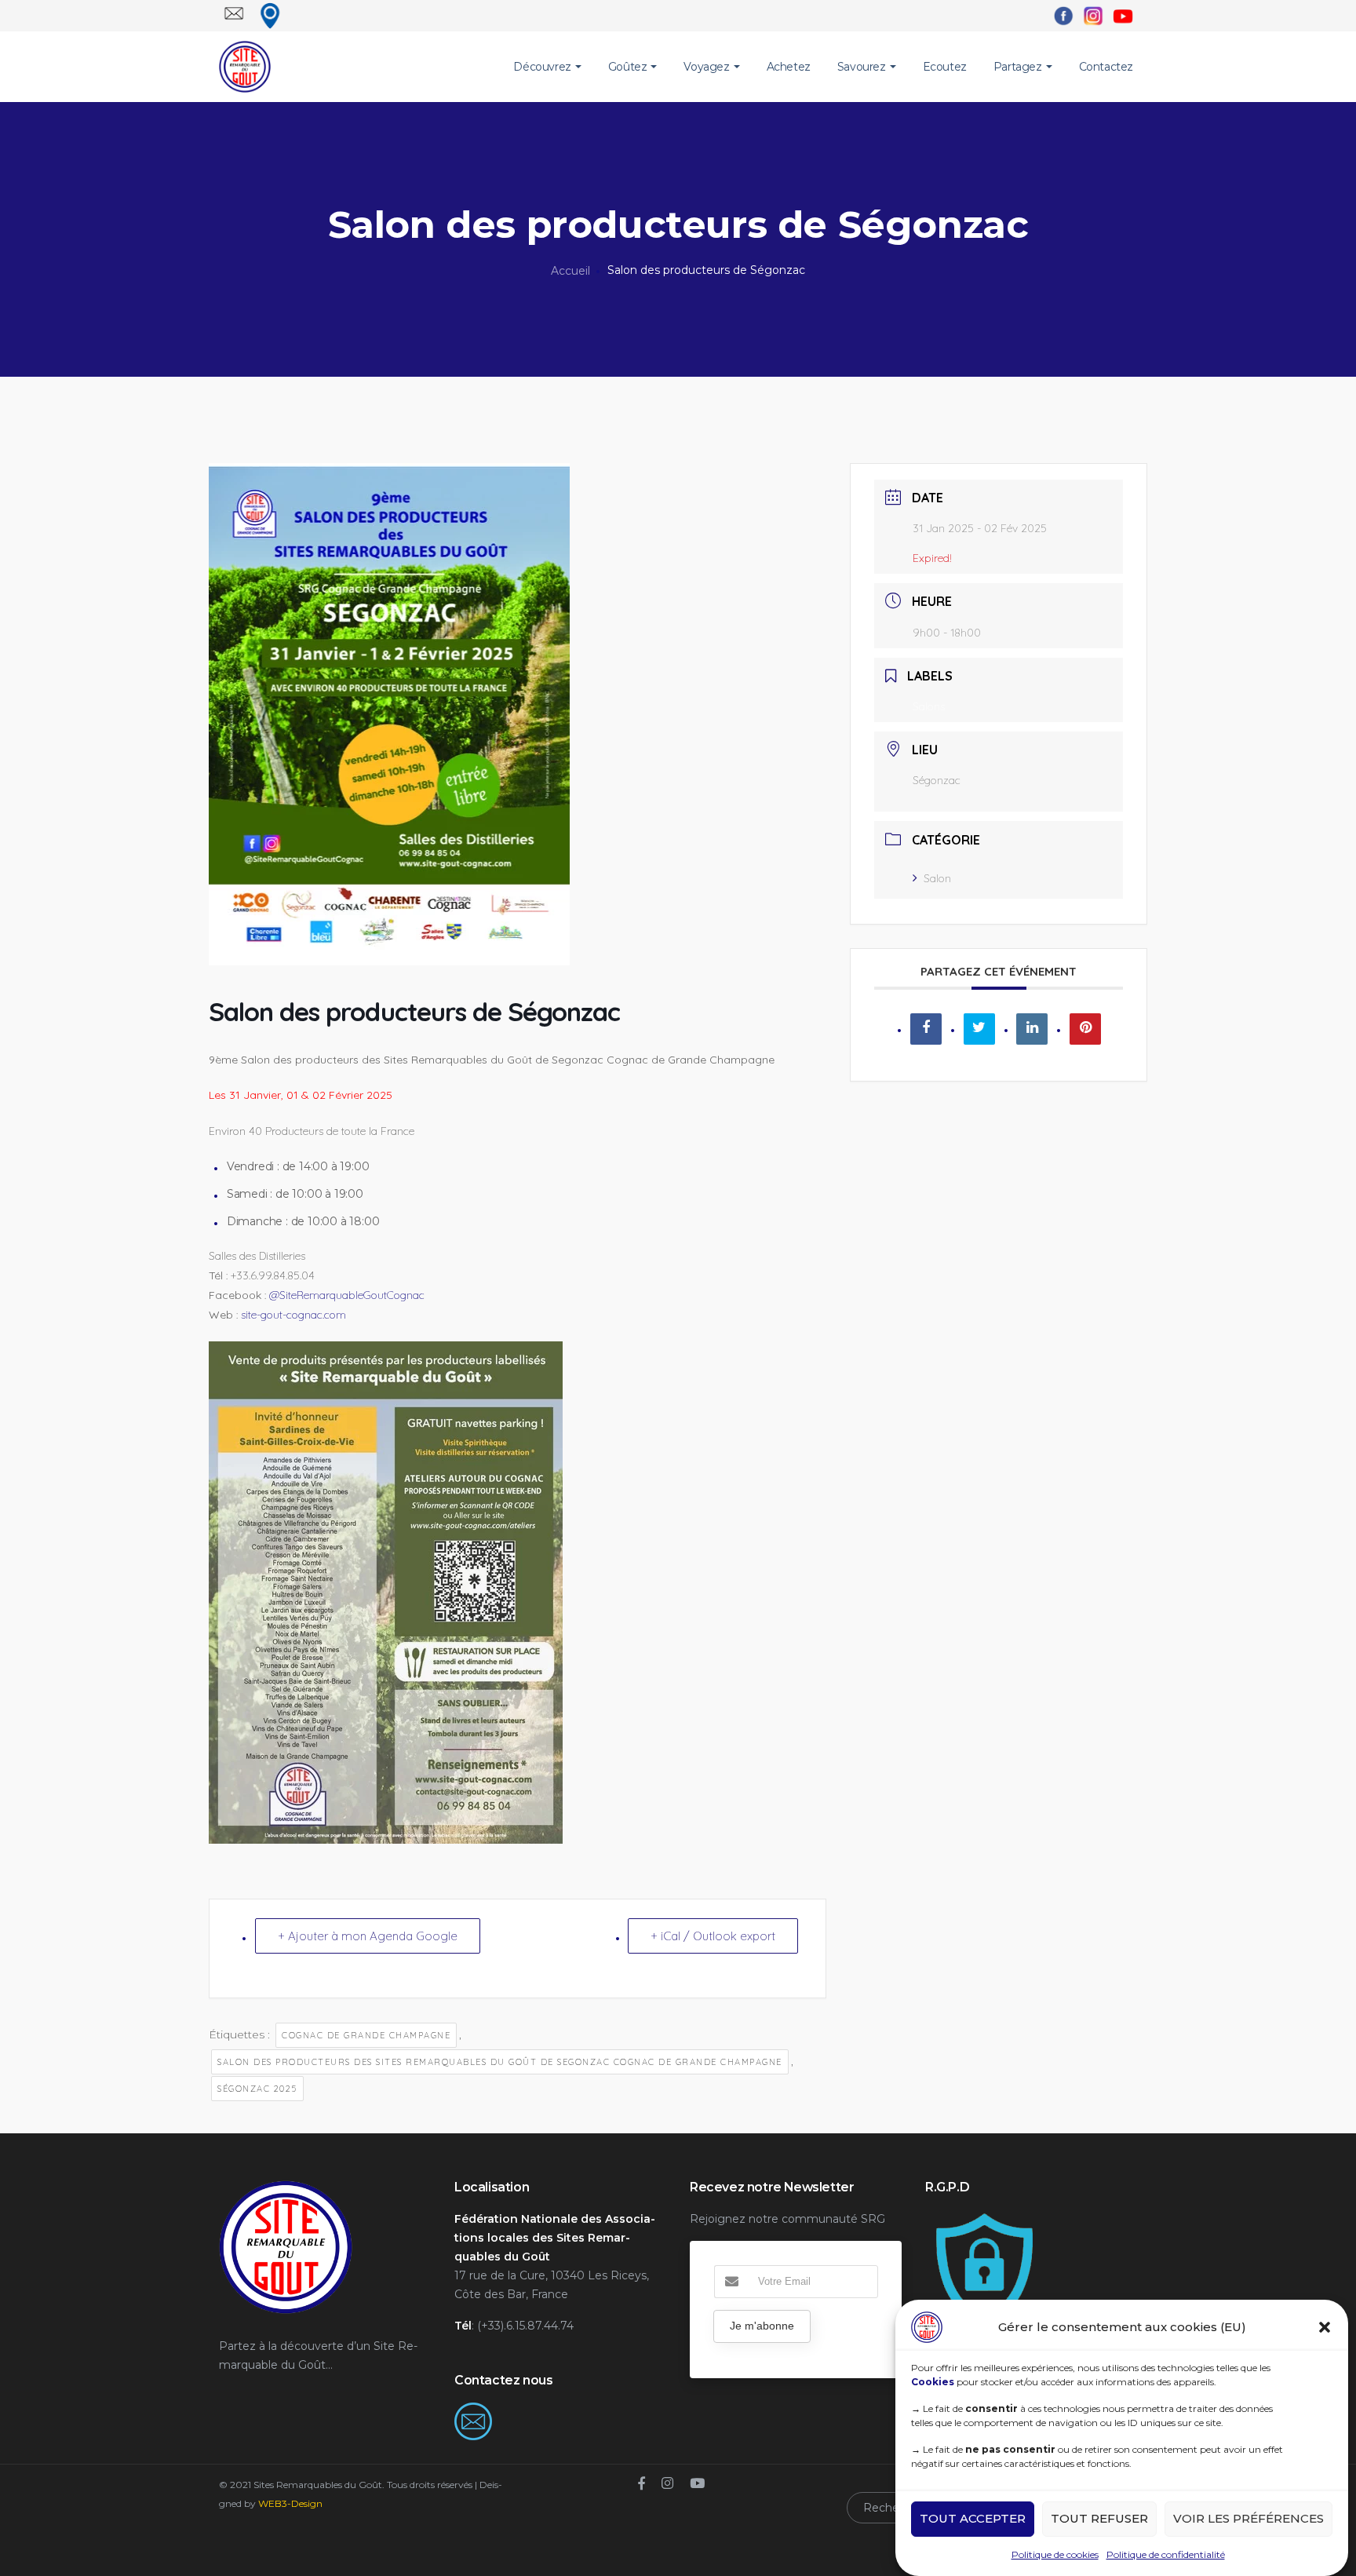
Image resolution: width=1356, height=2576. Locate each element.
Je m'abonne (762, 2326)
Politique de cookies (1055, 2554)
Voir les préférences (1248, 2519)
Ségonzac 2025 (257, 2089)
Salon (937, 878)
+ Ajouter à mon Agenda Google (368, 1936)
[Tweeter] (979, 1029)
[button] (1325, 2327)
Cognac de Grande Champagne (366, 2035)
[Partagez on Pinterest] (1085, 1029)
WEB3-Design (290, 2503)
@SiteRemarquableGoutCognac (347, 1295)
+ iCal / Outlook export (713, 1936)
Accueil (570, 271)
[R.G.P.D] (984, 2219)
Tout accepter (973, 2519)
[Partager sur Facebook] (926, 1029)
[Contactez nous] (473, 2412)
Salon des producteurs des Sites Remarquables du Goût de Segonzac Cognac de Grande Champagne (500, 2062)
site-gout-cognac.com (293, 1315)
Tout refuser (1099, 2519)
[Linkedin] (1032, 1029)
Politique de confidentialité (1166, 2554)
